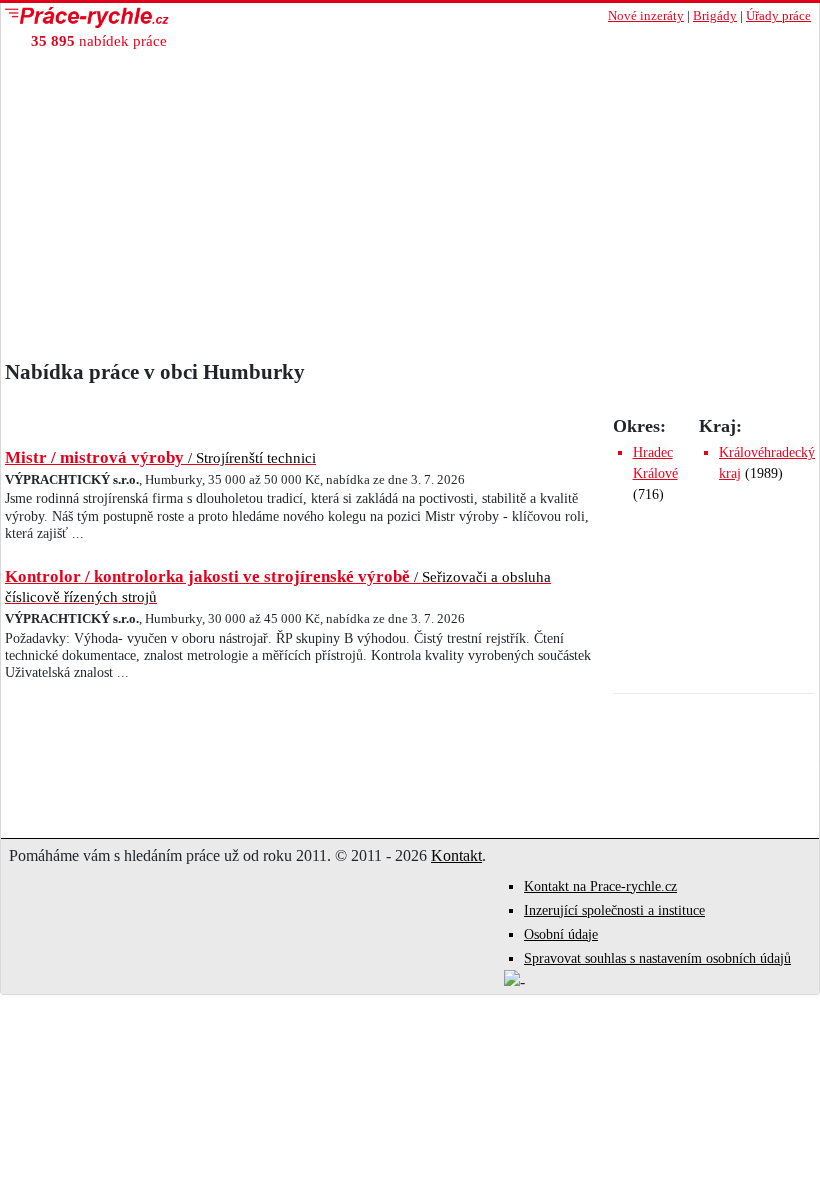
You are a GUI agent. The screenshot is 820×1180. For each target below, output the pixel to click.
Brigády (715, 16)
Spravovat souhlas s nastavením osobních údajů (657, 958)
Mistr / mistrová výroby (160, 457)
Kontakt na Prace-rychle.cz (600, 886)
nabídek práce (99, 40)
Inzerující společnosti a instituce (614, 910)
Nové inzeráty (646, 16)
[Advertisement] (410, 210)
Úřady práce (778, 16)
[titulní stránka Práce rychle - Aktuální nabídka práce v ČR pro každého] (205, 17)
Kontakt (456, 855)
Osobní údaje (561, 934)
